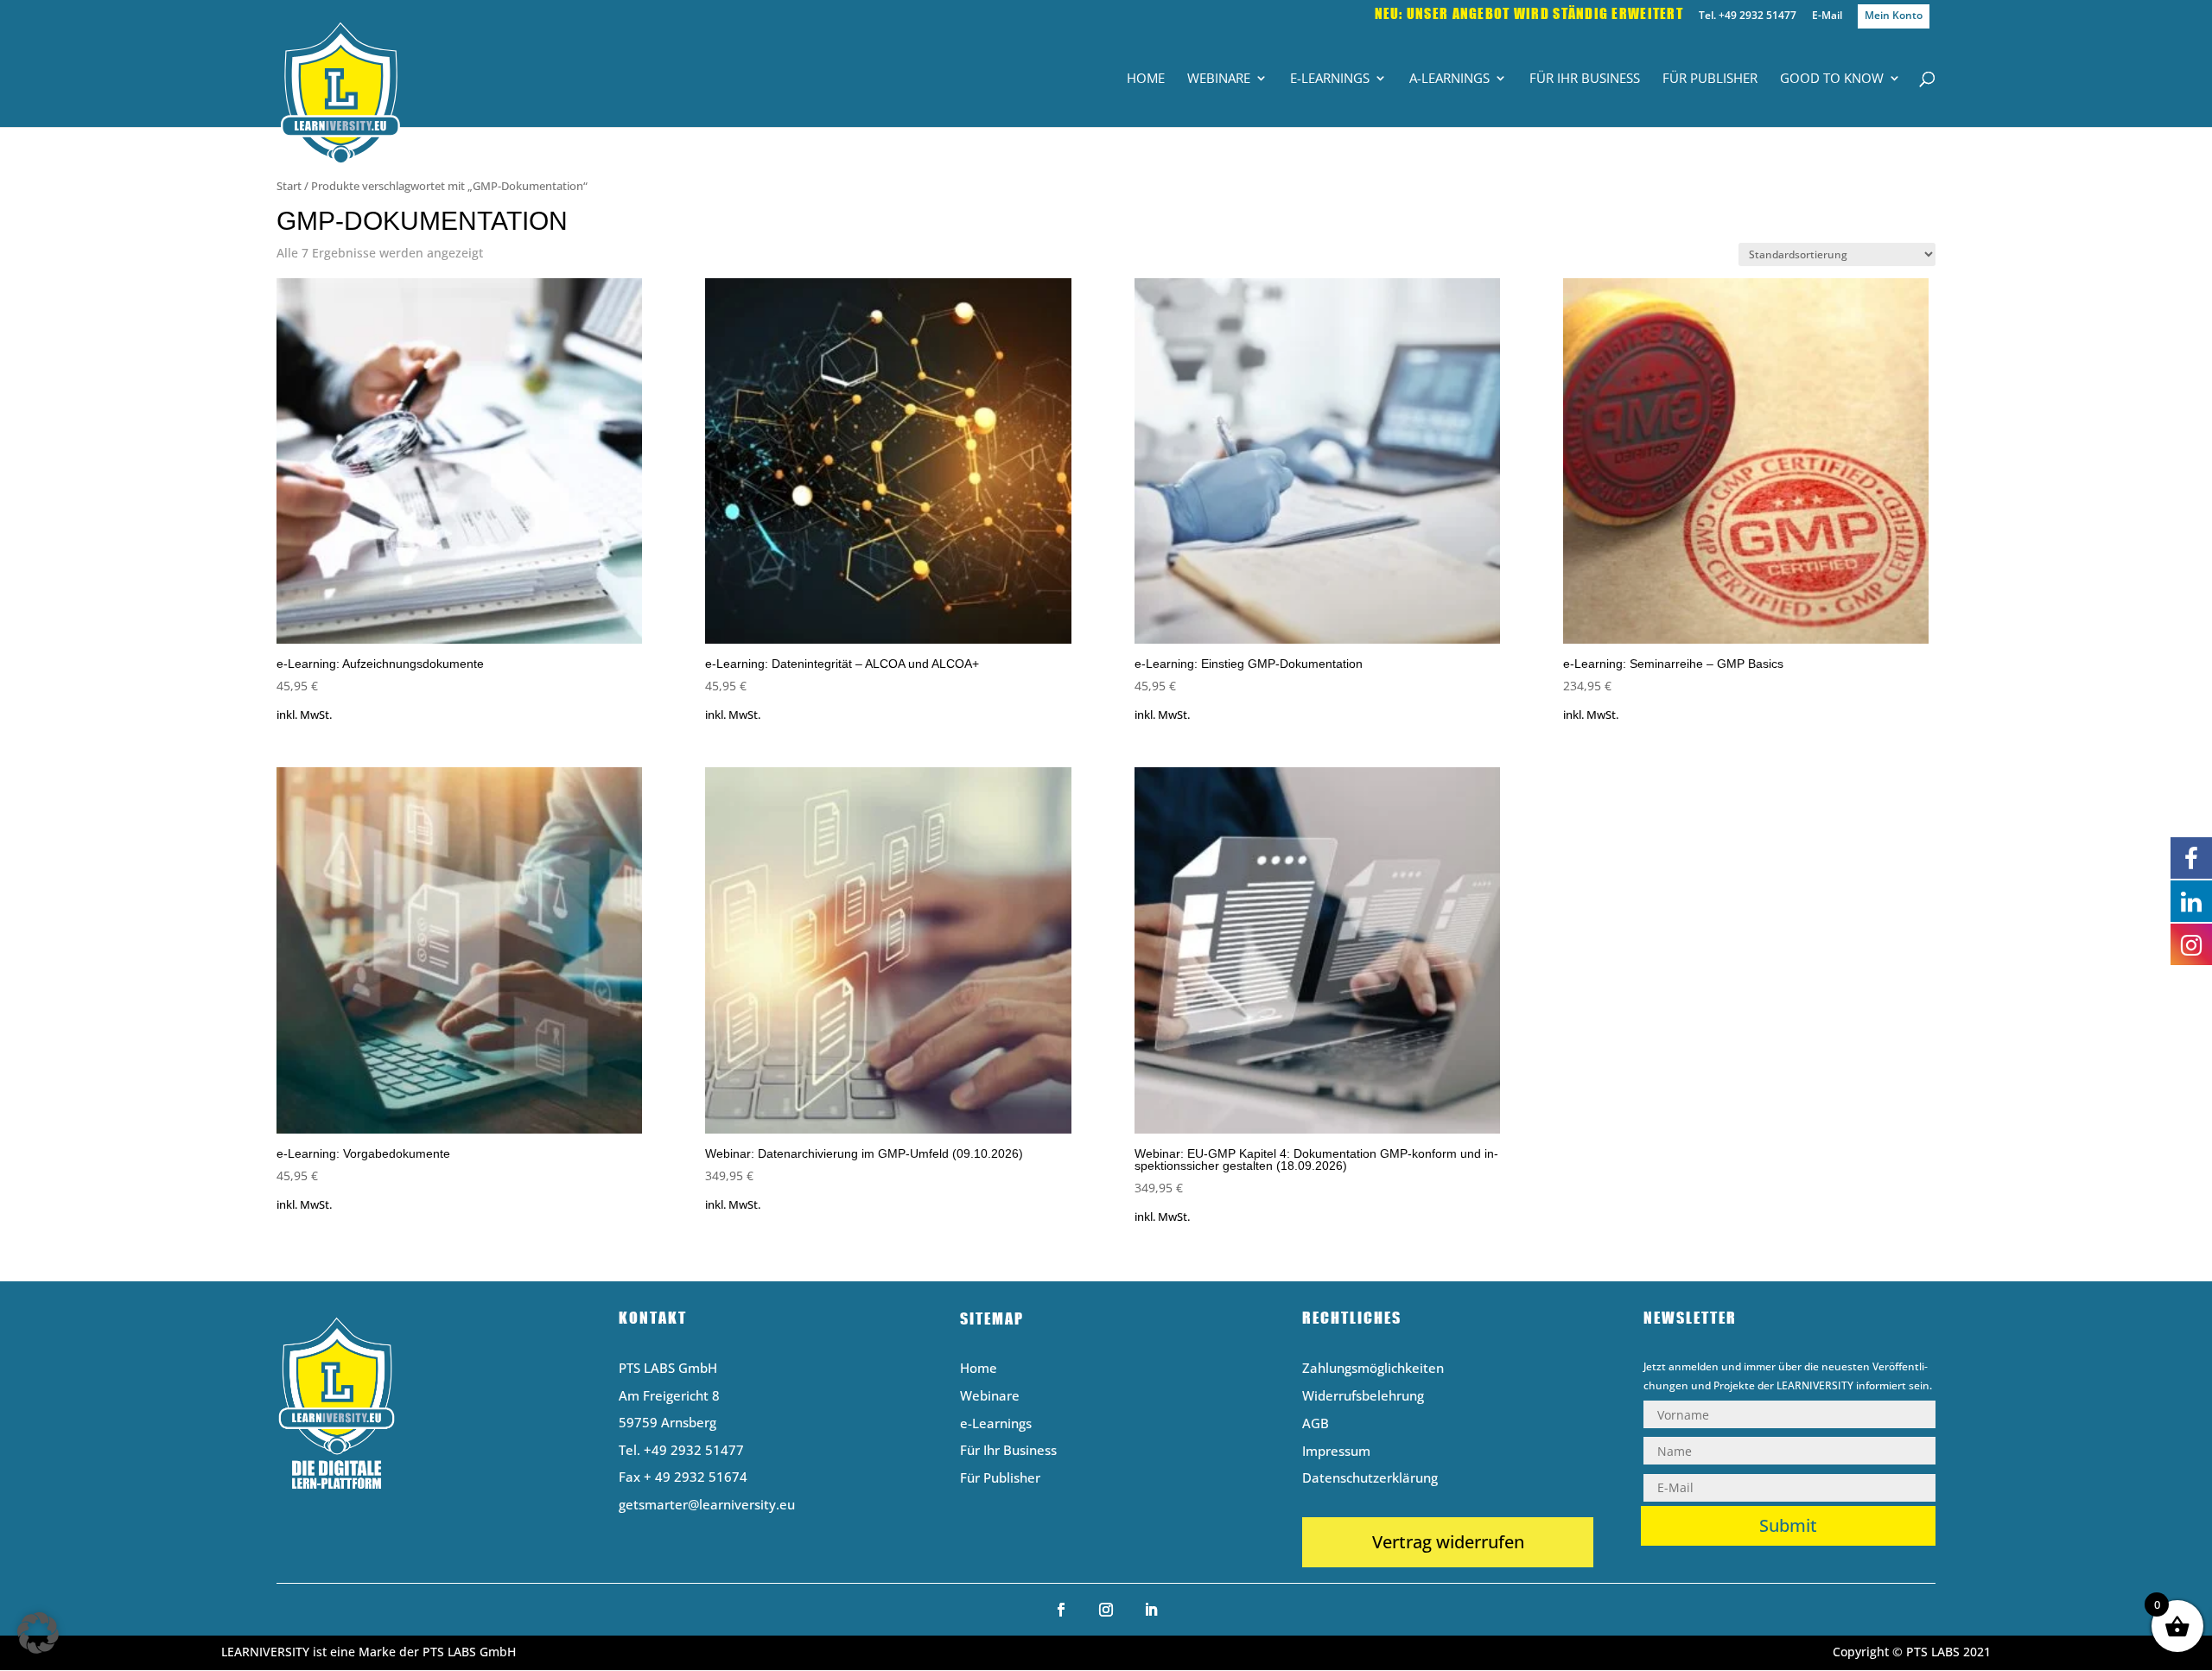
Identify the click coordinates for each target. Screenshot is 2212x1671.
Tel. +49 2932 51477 (1748, 16)
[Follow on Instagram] (1106, 1610)
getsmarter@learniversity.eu (707, 1504)
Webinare (1219, 79)
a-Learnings (1449, 79)
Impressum (1336, 1452)
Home (1146, 79)
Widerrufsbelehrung (1363, 1397)
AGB (1316, 1424)
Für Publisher (1710, 79)
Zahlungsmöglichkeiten (1373, 1369)
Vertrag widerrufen (1448, 1542)
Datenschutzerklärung (1370, 1479)
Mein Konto (1894, 15)
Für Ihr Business (1585, 79)
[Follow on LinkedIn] (1151, 1610)
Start (289, 186)
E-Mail (1827, 16)
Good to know (1832, 79)
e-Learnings (1330, 79)
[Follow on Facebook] (1061, 1610)
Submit (1788, 1525)
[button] (38, 1633)
